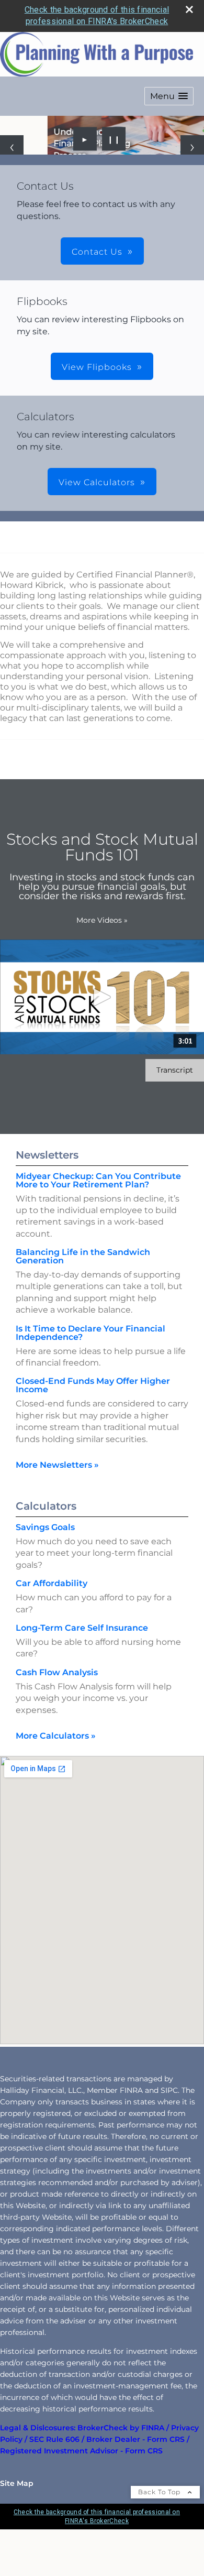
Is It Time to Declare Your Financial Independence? (90, 1379)
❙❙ (114, 185)
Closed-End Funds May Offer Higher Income (93, 1432)
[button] (169, 96)
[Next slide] (192, 171)
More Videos (102, 967)
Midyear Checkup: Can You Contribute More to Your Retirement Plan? (98, 1226)
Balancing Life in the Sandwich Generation (83, 1303)
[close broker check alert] (189, 9)
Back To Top (160, 2539)
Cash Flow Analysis (57, 1719)
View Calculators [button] (97, 529)
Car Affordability (52, 1630)
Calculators (46, 1553)
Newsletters (47, 1201)
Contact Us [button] (97, 298)
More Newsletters (57, 1511)
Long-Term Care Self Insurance (82, 1674)
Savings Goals (45, 1574)
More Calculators (56, 1782)
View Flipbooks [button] (97, 414)
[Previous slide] (12, 171)
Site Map (17, 2530)
